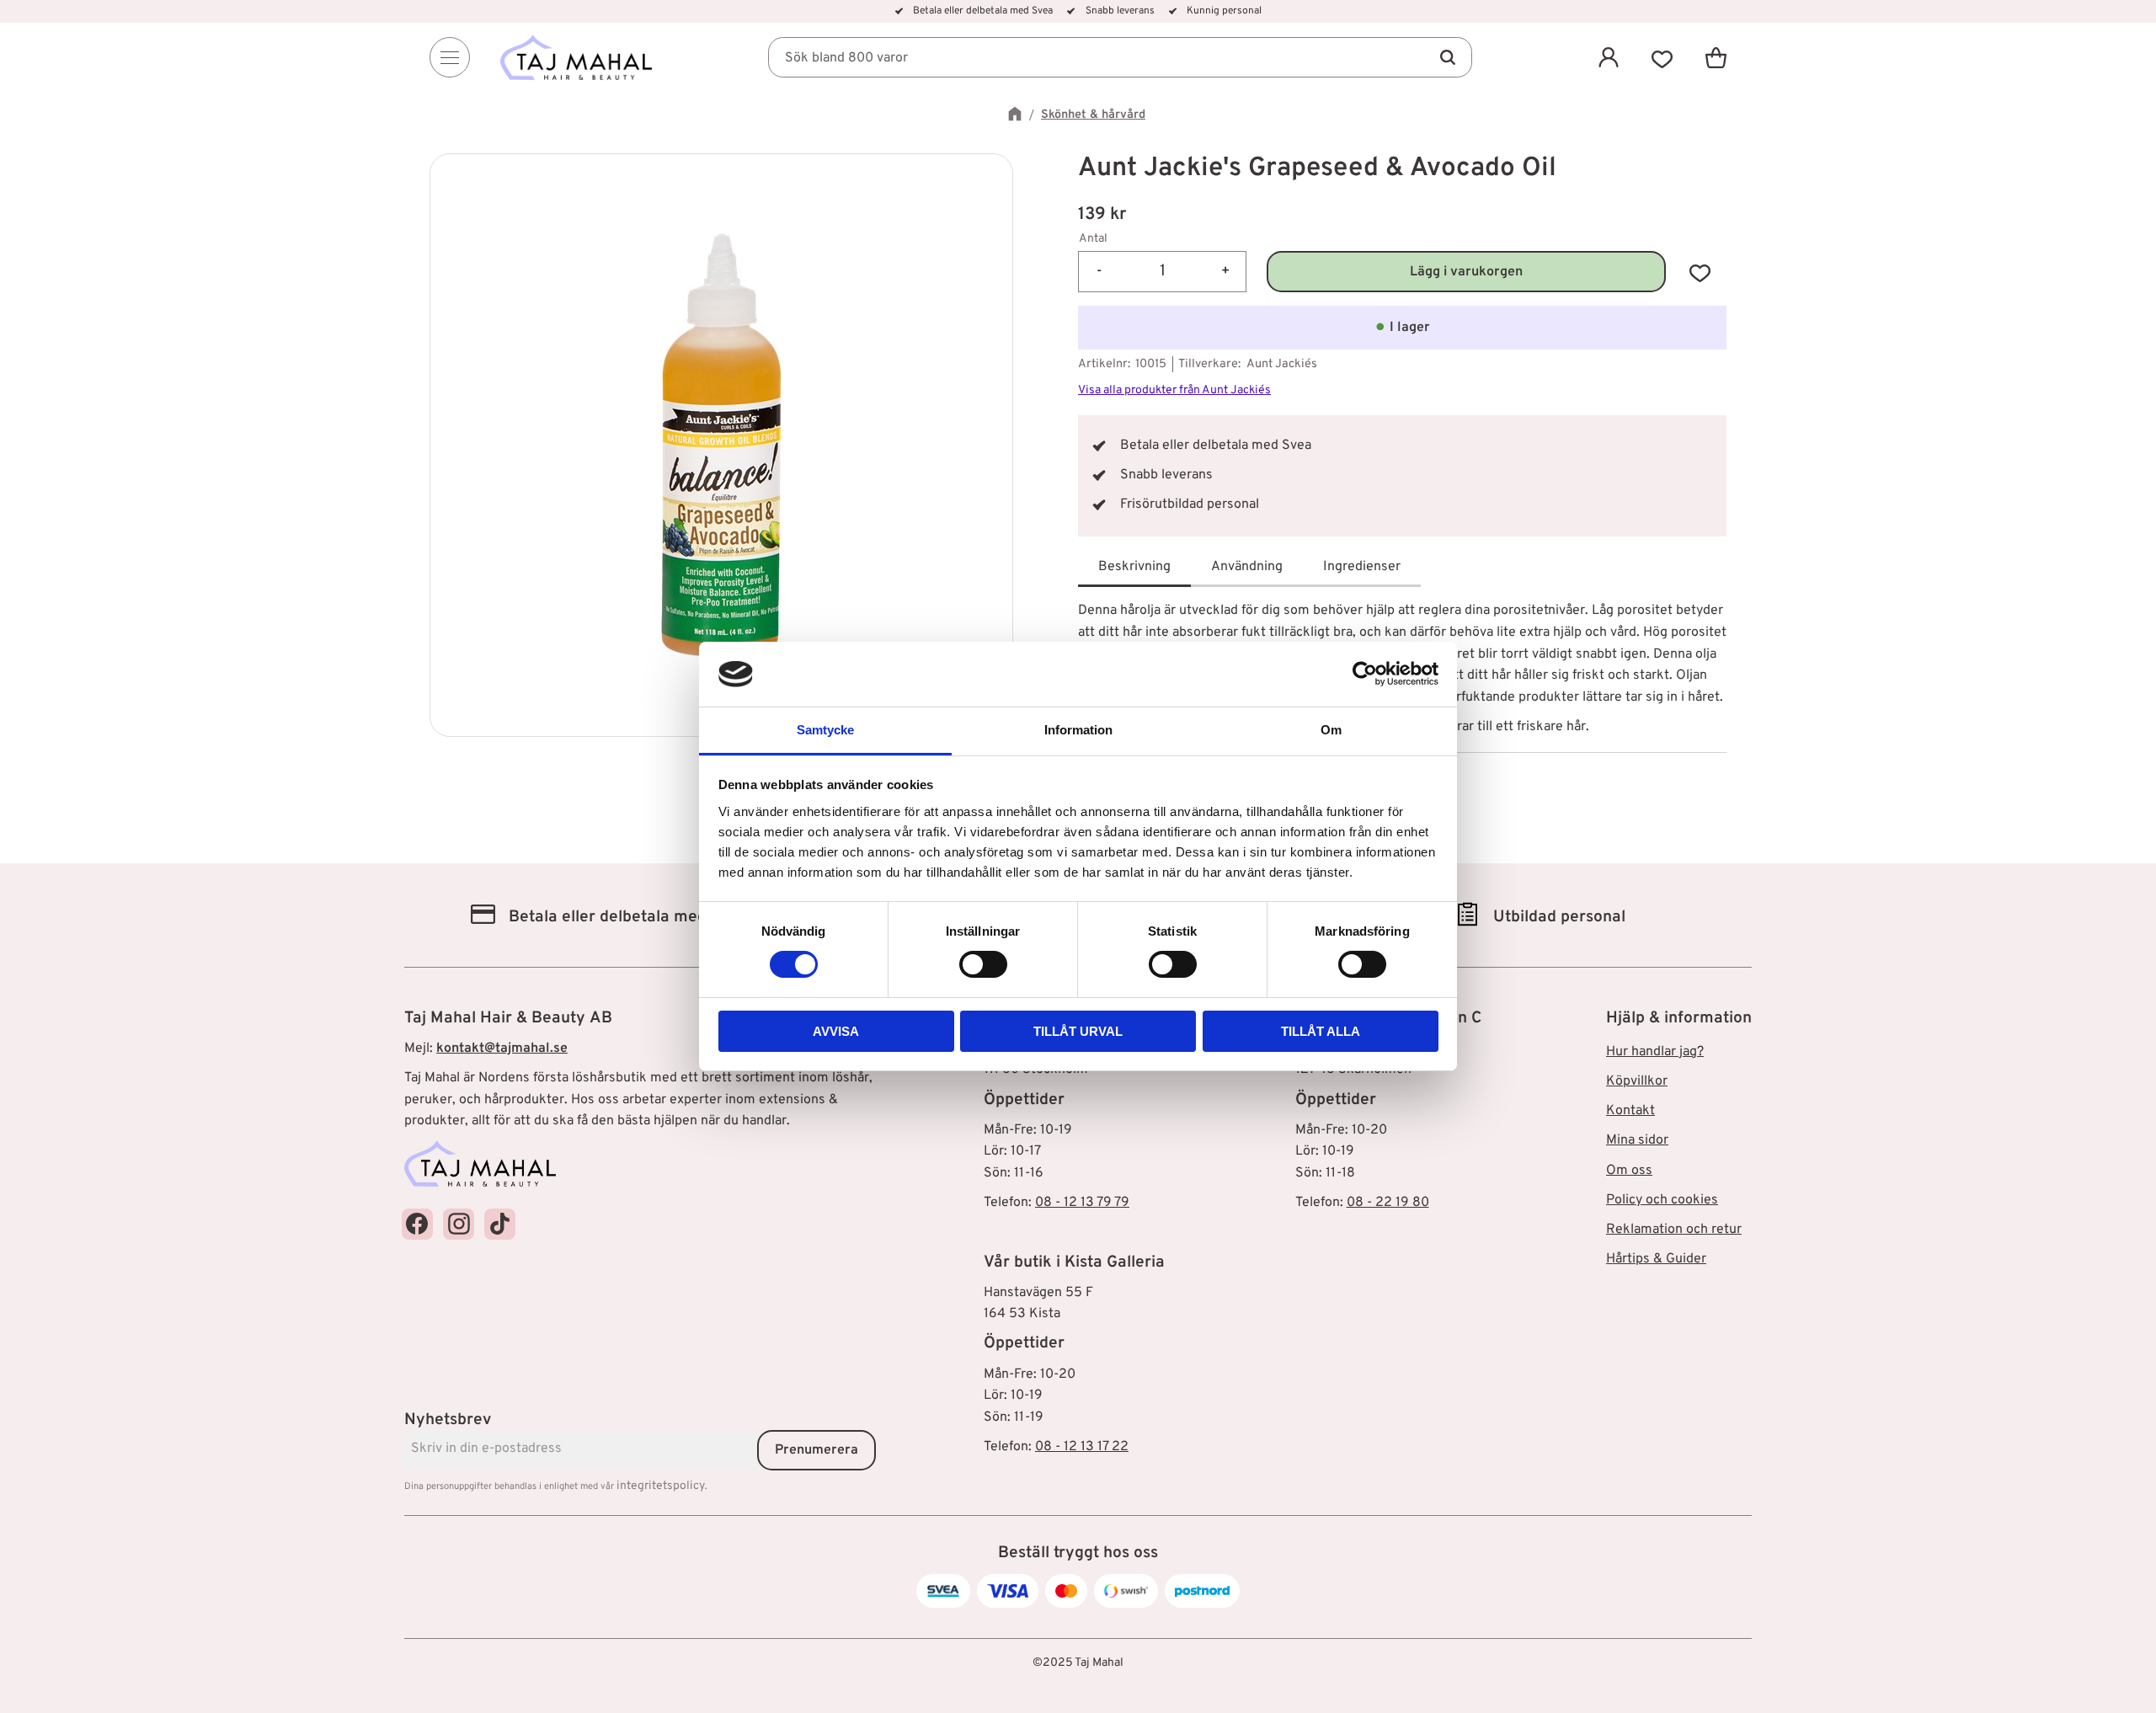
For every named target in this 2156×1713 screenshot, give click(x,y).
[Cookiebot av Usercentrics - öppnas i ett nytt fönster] (1365, 674)
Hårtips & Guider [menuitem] (1656, 1259)
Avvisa (836, 1031)
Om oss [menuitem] (1629, 1171)
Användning (1247, 567)
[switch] (983, 964)
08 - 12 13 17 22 (1082, 1447)
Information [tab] (1078, 730)
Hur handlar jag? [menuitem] (1655, 1052)
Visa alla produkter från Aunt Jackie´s (1174, 390)
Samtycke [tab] (825, 730)
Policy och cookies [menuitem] (1662, 1200)
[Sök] (1447, 57)
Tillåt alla (1321, 1031)
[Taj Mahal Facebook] (417, 1224)
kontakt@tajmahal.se (502, 1049)
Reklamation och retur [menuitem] (1674, 1230)
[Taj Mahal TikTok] (500, 1224)
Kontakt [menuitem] (1630, 1111)
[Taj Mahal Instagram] (459, 1224)
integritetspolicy (661, 1486)
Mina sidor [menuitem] (1637, 1140)
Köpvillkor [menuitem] (1637, 1081)
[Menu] (450, 57)
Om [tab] (1331, 730)
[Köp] (1466, 272)
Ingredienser (1362, 567)
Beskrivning (1134, 567)
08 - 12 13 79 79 (1082, 1203)
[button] (1662, 57)
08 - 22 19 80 (1388, 1203)
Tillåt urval (1078, 1031)
